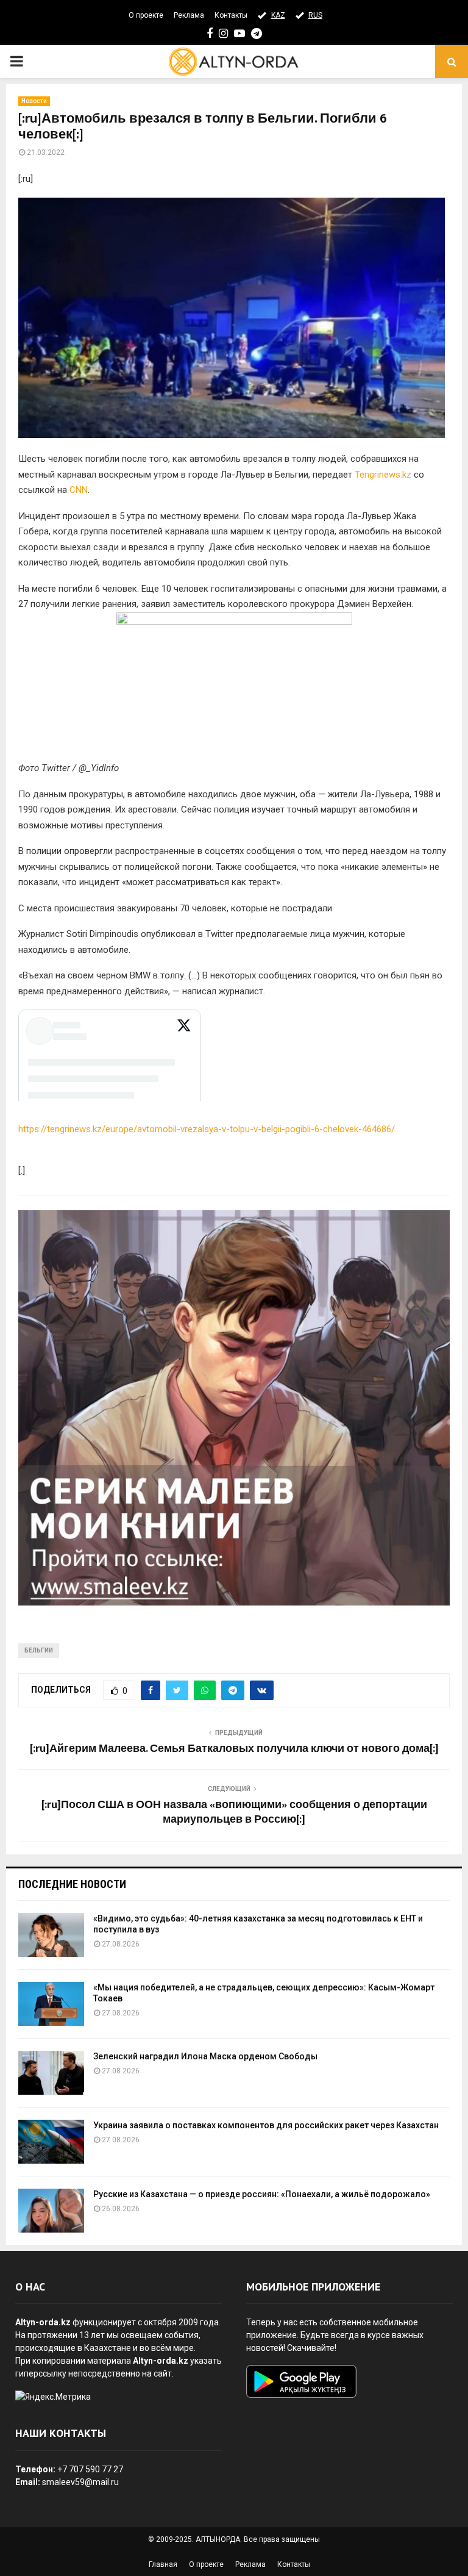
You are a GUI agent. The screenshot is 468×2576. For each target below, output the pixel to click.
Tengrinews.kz (383, 475)
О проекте (146, 15)
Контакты (231, 15)
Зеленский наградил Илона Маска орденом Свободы (205, 2056)
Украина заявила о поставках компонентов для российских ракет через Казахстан (266, 2125)
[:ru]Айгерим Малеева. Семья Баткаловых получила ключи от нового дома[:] (234, 1749)
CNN (79, 490)
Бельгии (39, 1650)
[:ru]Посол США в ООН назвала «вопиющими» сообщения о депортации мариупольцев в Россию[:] (234, 1812)
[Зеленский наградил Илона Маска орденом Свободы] (51, 2073)
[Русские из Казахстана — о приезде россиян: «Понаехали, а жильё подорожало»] (51, 2211)
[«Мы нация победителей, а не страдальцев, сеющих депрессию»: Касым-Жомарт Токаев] (51, 2004)
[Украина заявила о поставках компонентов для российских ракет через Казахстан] (51, 2142)
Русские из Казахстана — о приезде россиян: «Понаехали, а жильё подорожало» (262, 2194)
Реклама (189, 15)
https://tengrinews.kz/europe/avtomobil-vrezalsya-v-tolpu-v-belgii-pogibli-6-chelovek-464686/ (207, 1129)
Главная (163, 2564)
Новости (34, 101)
